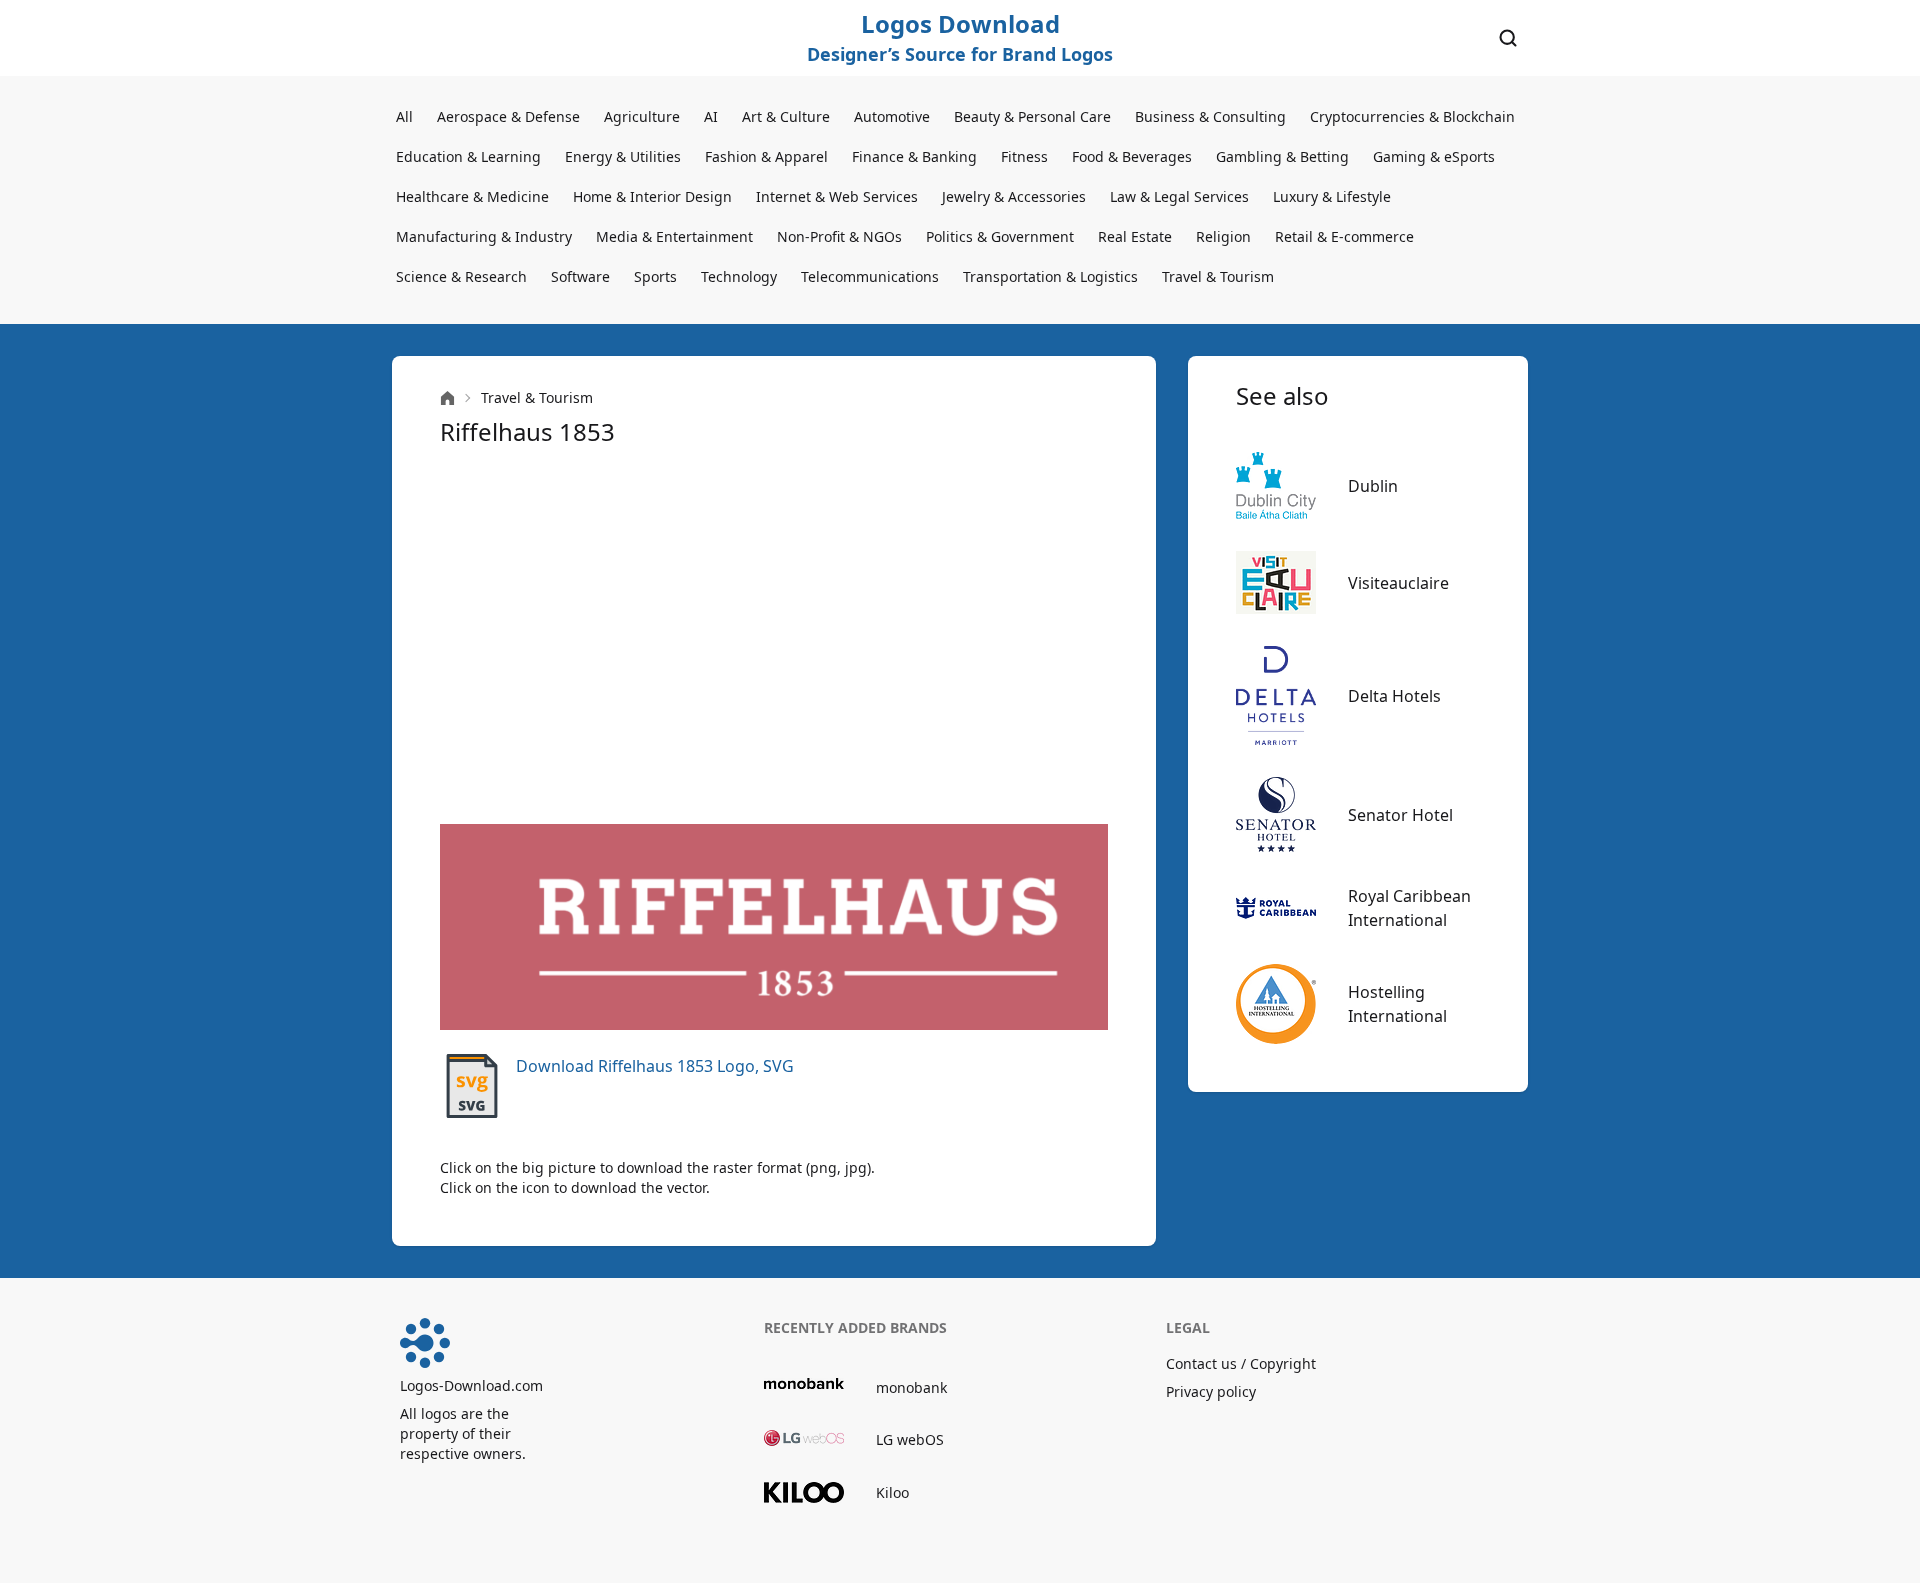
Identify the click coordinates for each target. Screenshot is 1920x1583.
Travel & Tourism (1218, 276)
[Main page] (447, 398)
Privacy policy (1211, 1391)
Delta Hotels (1394, 696)
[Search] (1508, 38)
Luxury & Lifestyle (1332, 196)
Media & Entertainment (674, 236)
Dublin (1373, 486)
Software (580, 276)
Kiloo (892, 1492)
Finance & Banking (914, 156)
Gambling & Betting (1282, 156)
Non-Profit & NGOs (839, 236)
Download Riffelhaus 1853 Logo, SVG (655, 1066)
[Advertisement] (774, 636)
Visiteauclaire (1398, 583)
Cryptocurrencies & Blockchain (1412, 116)
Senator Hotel (1400, 815)
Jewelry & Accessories (1014, 196)
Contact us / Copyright (1241, 1363)
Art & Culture (786, 116)
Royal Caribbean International (1409, 908)
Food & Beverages (1132, 156)
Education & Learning (468, 156)
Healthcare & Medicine (472, 196)
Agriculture (642, 116)
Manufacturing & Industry (484, 236)
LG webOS (910, 1439)
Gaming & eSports (1434, 156)
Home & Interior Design (652, 196)
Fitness (1024, 156)
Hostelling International (1397, 1004)
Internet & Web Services (837, 196)
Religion (1223, 236)
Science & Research (461, 276)
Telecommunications (870, 276)
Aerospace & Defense (508, 116)
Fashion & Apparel (766, 156)
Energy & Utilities (623, 156)
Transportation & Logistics (1050, 276)
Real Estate (1135, 236)
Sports (655, 276)
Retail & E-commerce (1344, 236)
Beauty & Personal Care (1032, 116)
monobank (911, 1387)
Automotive (892, 116)
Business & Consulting (1210, 116)
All (404, 116)
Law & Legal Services (1179, 196)
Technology (739, 276)
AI (711, 116)
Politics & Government (1000, 236)
